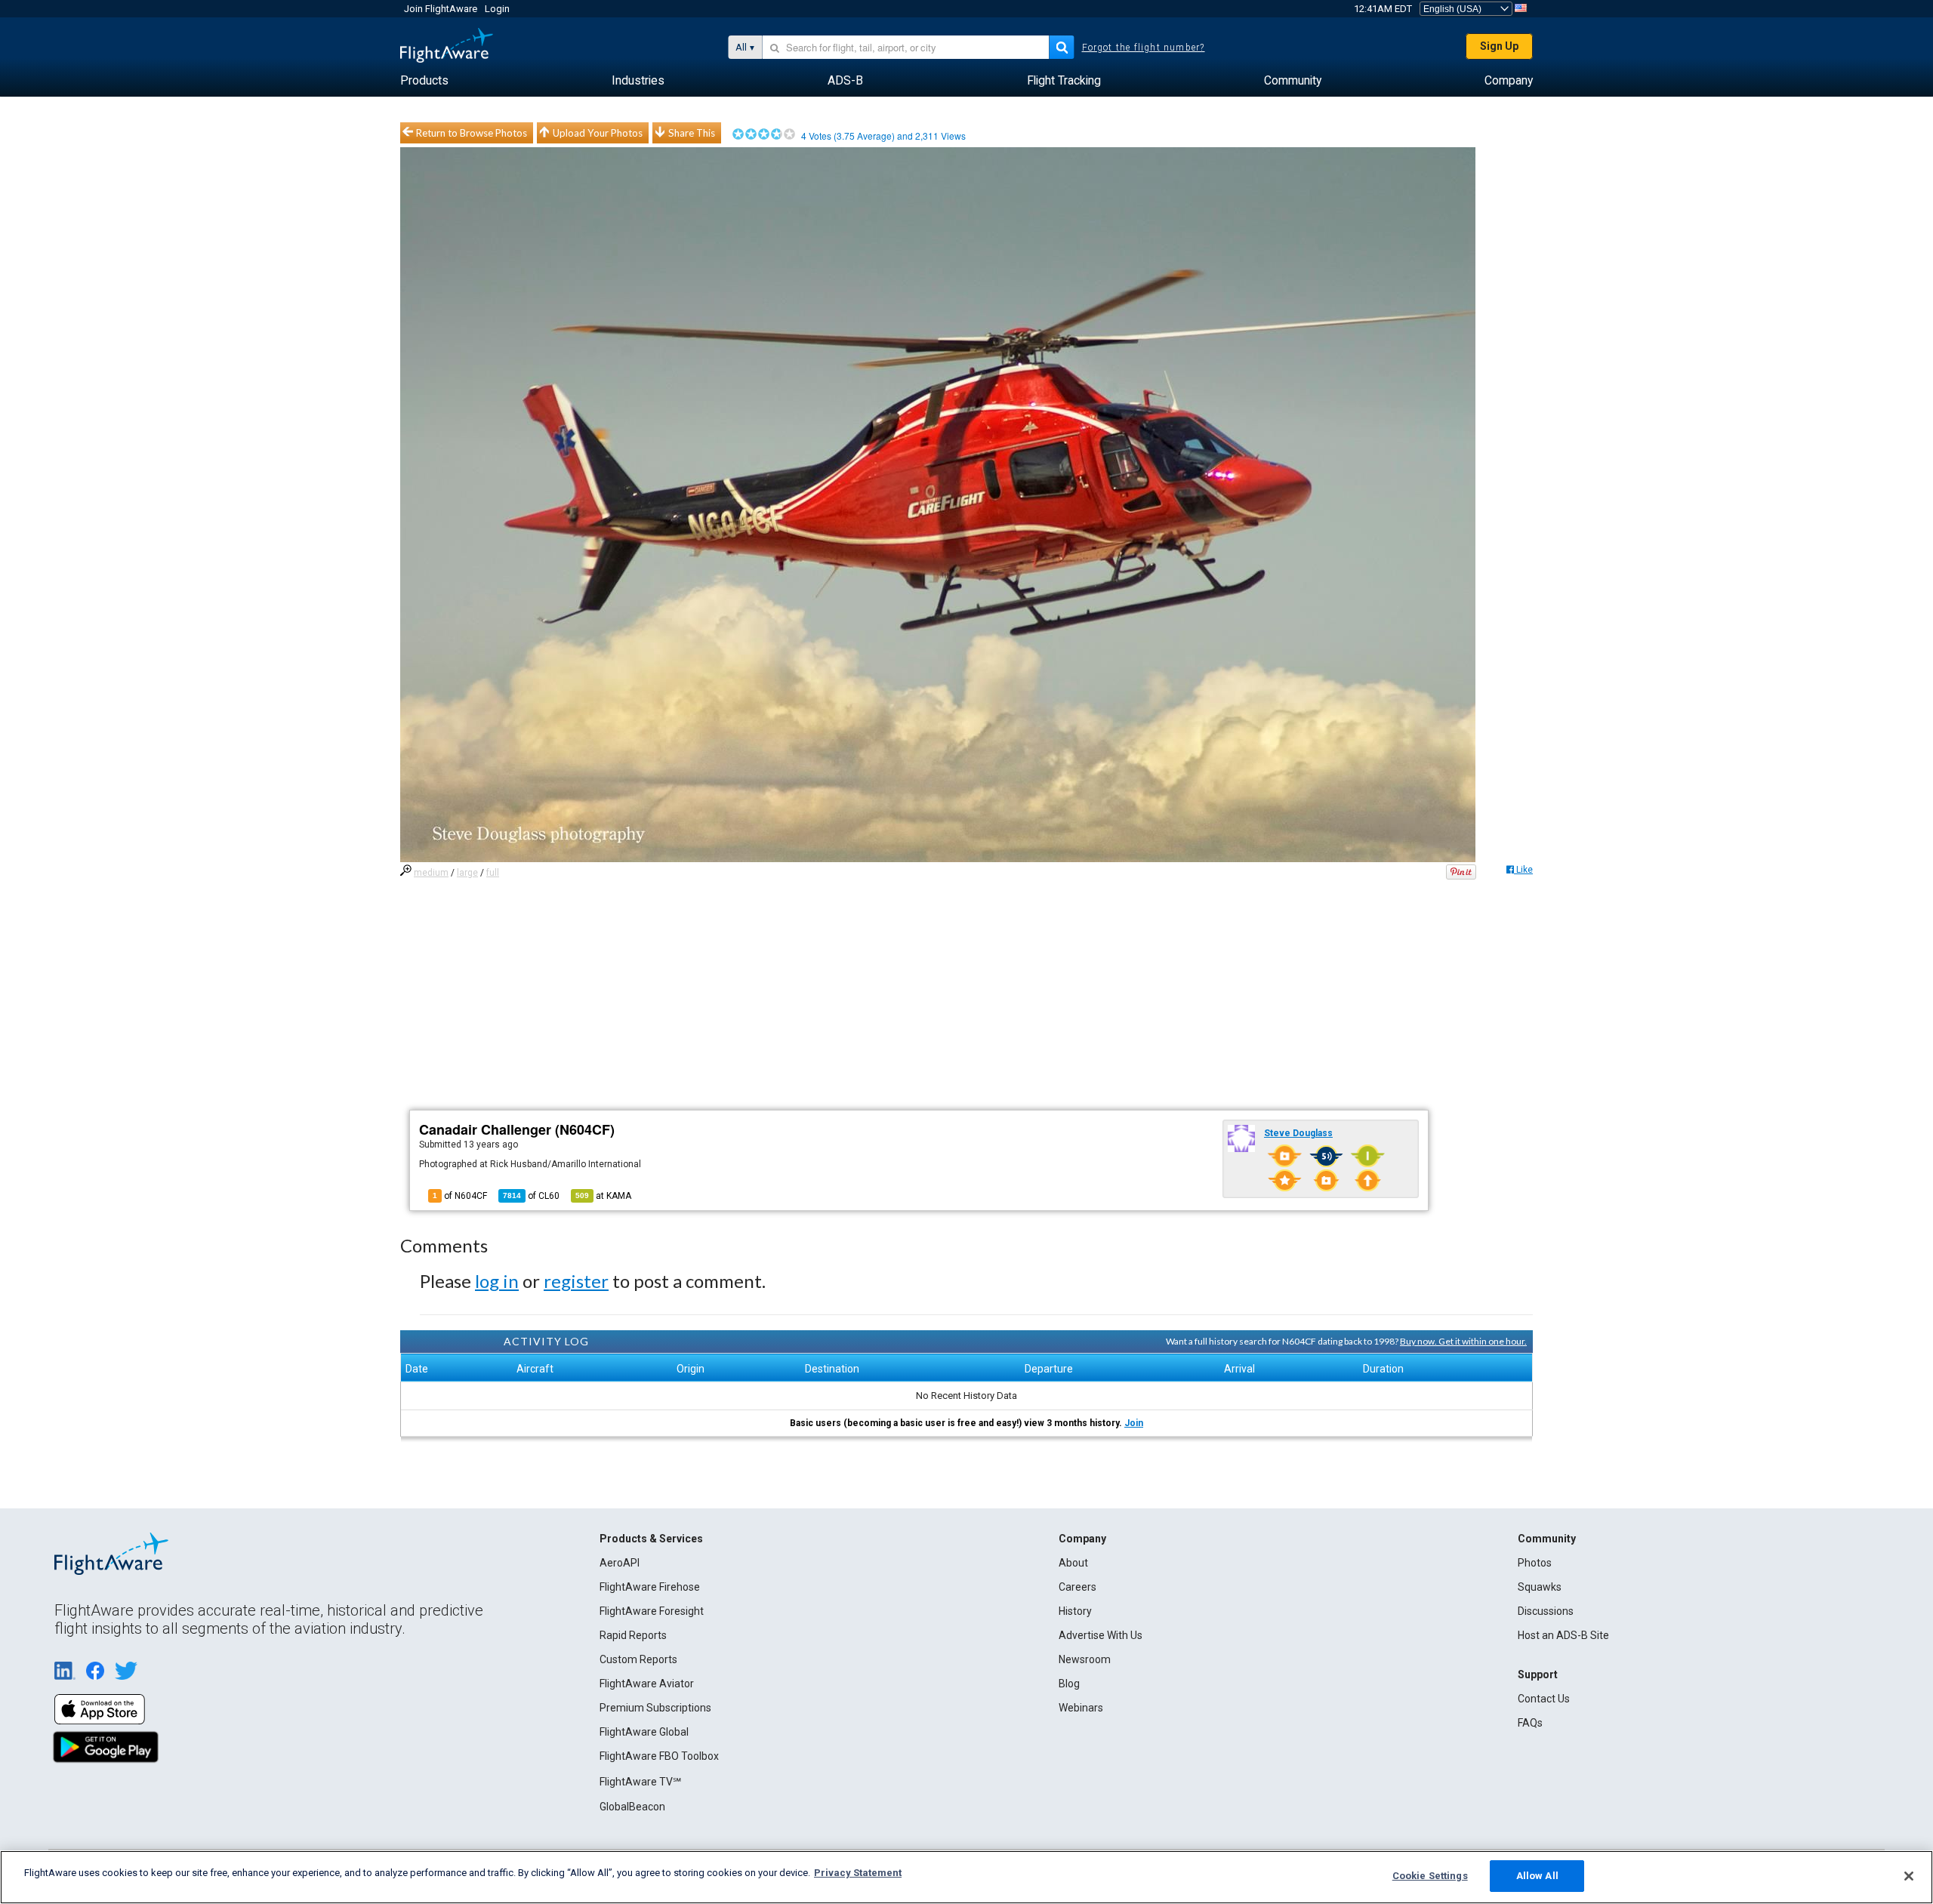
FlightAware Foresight (652, 1611)
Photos (1535, 1563)
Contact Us (1544, 1699)
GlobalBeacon (632, 1807)
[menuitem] (424, 81)
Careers (1077, 1587)
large (467, 873)
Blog (1069, 1684)
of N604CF (460, 1196)
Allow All (1537, 1876)
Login (497, 9)
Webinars (1081, 1708)
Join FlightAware (441, 9)
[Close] (1909, 1876)
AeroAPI (620, 1563)
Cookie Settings (1430, 1876)
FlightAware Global (644, 1732)
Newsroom (1085, 1659)
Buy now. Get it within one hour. (1463, 1341)
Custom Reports (638, 1659)
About (1073, 1563)
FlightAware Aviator (647, 1684)
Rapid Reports (633, 1635)
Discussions (1546, 1611)
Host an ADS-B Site (1563, 1635)
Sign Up (1499, 46)
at (603, 1196)
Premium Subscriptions (655, 1708)
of (531, 1196)
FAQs (1530, 1723)
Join (1134, 1423)
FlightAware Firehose (650, 1587)
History (1075, 1611)
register (576, 1281)
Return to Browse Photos (472, 133)
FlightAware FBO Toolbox (659, 1756)
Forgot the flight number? (1144, 48)
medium (431, 873)
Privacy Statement (858, 1873)
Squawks (1540, 1587)
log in (497, 1281)
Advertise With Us (1101, 1635)
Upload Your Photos (598, 133)
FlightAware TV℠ (640, 1782)
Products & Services (651, 1539)
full (493, 873)
